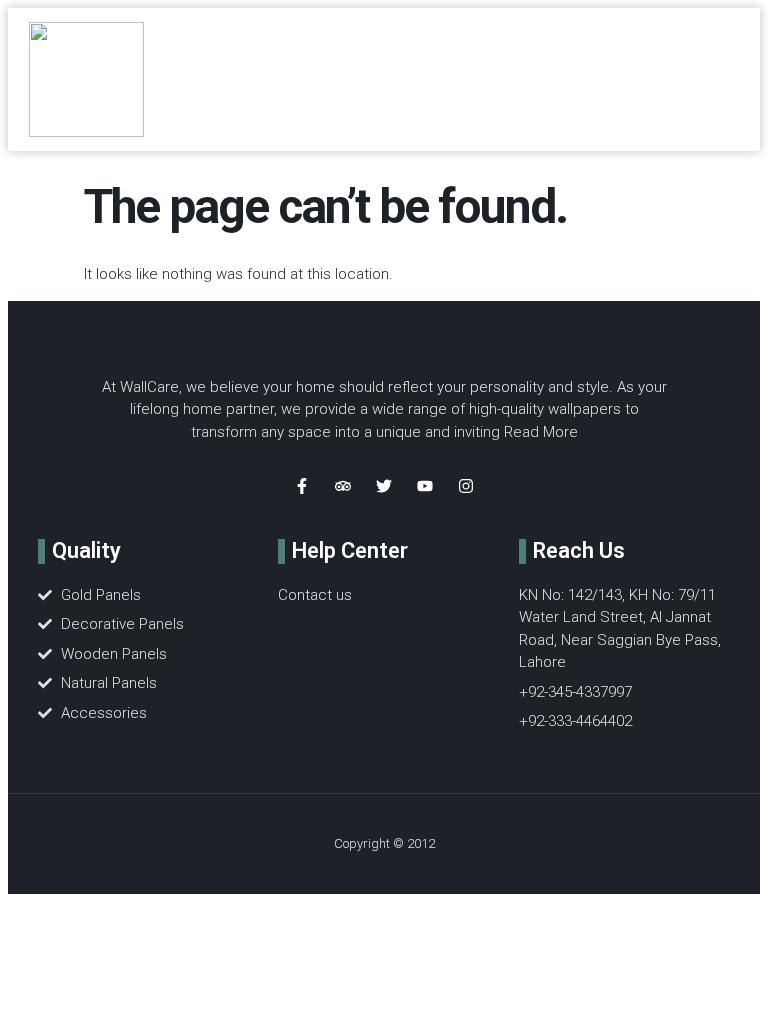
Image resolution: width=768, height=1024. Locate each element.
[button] (489, 79)
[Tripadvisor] (343, 486)
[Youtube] (425, 486)
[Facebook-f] (302, 486)
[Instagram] (466, 486)
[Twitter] (384, 486)
